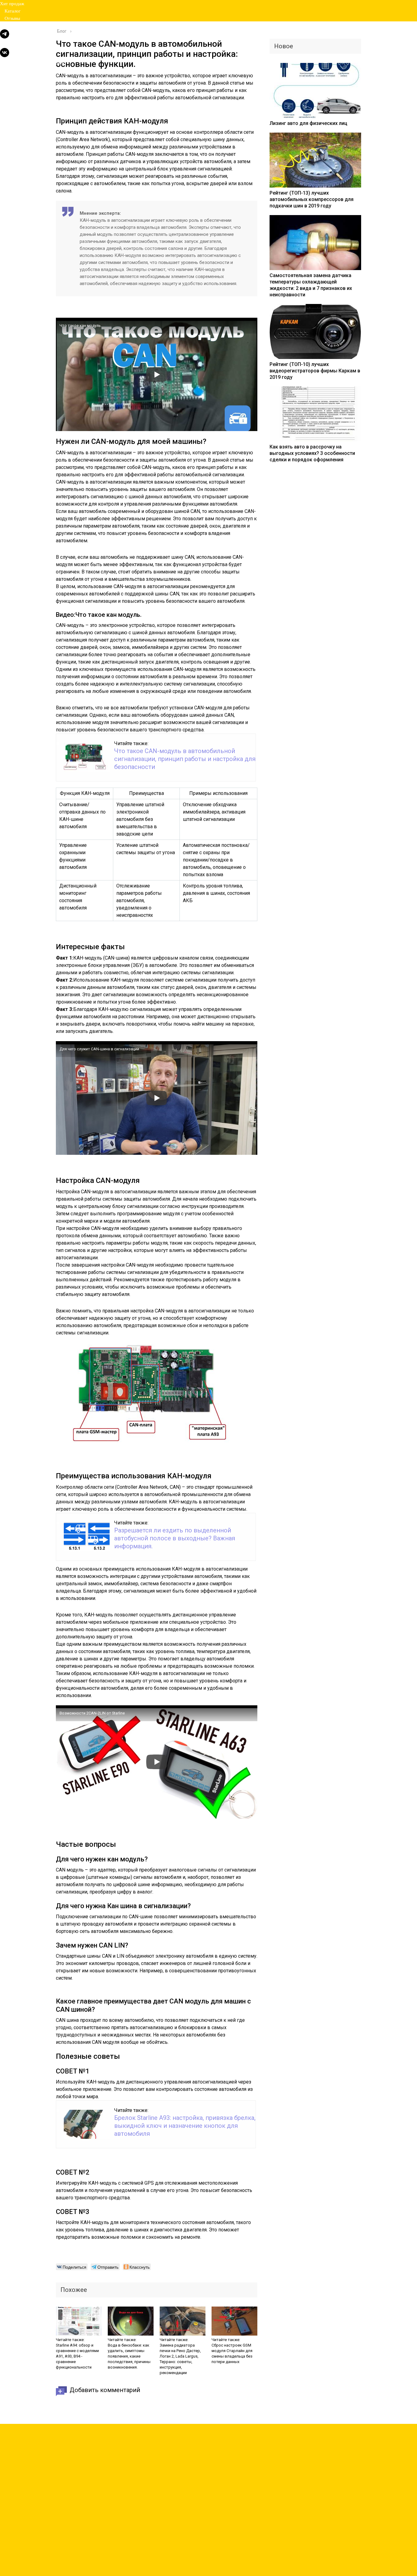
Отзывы (12, 18)
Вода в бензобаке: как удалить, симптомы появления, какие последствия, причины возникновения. (129, 2356)
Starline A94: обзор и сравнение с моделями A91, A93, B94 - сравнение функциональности (77, 2356)
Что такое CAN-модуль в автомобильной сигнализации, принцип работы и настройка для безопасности (185, 759)
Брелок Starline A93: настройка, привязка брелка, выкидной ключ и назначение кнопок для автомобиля (185, 2126)
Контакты (14, 26)
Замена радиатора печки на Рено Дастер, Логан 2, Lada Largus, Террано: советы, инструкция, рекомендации (180, 2359)
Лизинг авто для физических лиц (308, 123)
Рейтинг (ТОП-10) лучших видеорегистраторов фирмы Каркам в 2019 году (315, 371)
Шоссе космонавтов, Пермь (32, 63)
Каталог (13, 11)
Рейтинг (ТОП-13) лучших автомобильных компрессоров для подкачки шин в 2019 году (312, 199)
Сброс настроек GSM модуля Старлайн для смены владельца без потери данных (232, 2353)
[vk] (5, 55)
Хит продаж (12, 4)
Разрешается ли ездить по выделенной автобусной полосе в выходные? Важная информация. (175, 1538)
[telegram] (5, 37)
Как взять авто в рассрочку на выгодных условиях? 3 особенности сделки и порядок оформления (312, 453)
